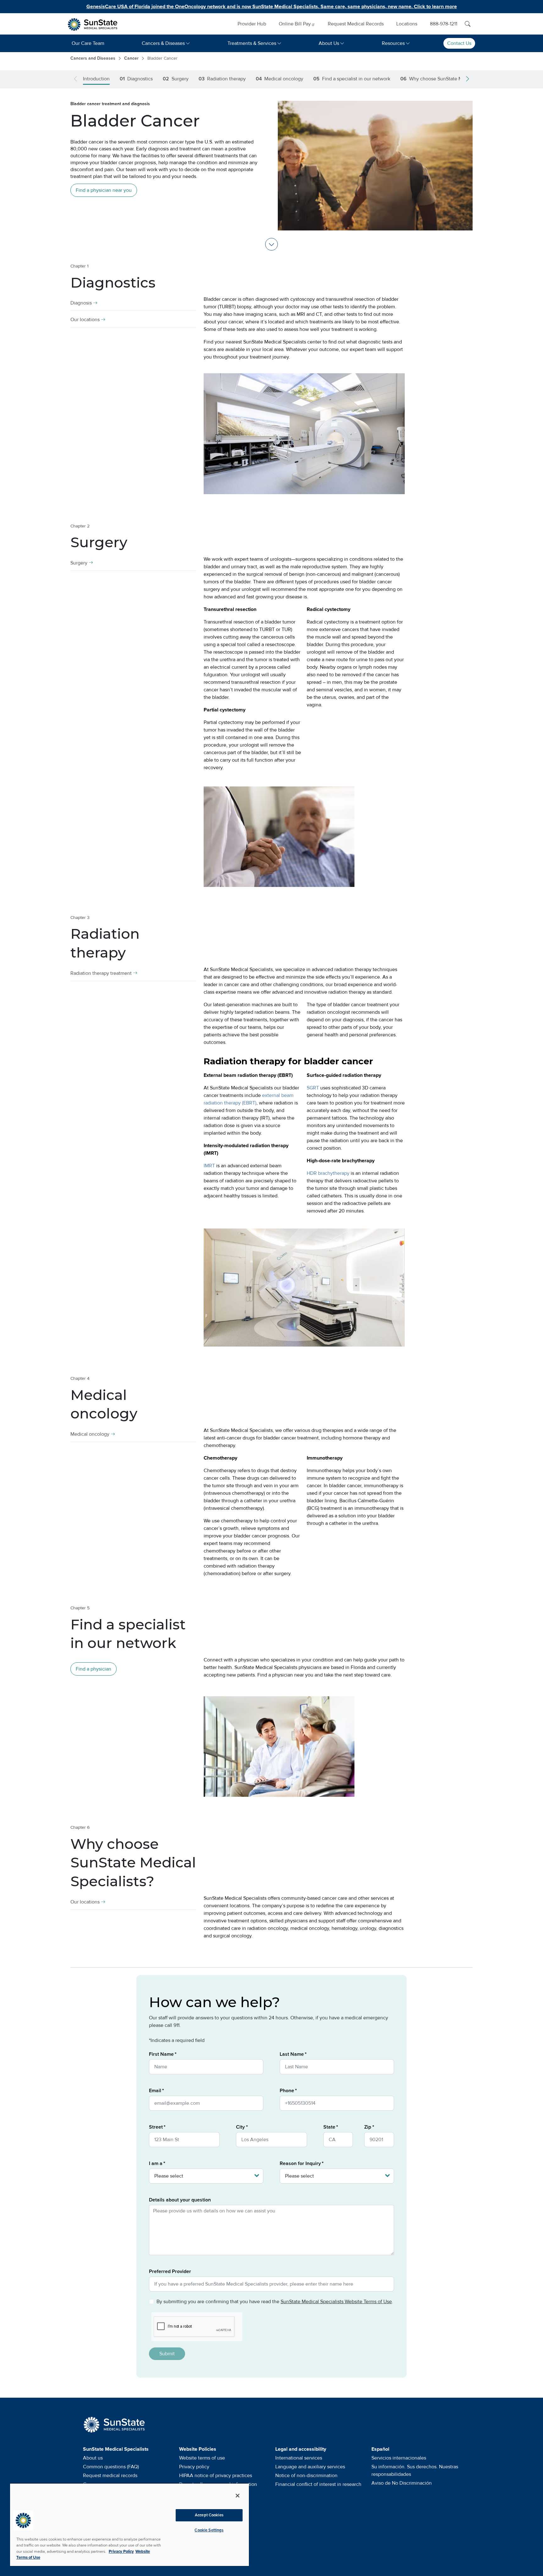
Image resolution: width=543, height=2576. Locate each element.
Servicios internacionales (399, 2458)
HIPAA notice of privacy (216, 2476)
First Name (161, 2054)
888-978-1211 (444, 24)
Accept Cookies (209, 2515)
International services (299, 2458)
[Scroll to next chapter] (271, 244)
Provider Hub (252, 24)
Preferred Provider (170, 2271)
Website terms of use (202, 2458)
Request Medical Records (356, 24)
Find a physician (93, 1669)
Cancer (131, 58)
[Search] (468, 24)
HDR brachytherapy (328, 1173)
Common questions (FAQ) (111, 2467)
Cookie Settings (209, 2530)
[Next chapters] (466, 79)
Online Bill (295, 24)
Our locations (85, 320)
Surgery (79, 563)
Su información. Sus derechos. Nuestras (415, 2471)
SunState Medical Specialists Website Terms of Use (336, 2302)
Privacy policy (194, 2467)
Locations (407, 24)
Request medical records (110, 2476)
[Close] (238, 2496)
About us (93, 2458)
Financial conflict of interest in (318, 2484)
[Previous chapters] (77, 79)
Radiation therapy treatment (101, 973)
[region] (129, 2525)
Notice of (306, 2476)
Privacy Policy (121, 2552)
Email (155, 2091)
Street (156, 2127)
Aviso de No (402, 2483)
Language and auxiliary (310, 2467)
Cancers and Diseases (93, 58)
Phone (287, 2091)
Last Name (292, 2054)
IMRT (209, 1166)
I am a (156, 2163)
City (240, 2127)
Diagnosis (81, 303)
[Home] (96, 24)
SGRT (313, 1088)
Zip (368, 2127)
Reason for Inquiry (300, 2163)
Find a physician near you (104, 190)
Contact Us (459, 43)
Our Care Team (88, 43)
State (329, 2127)
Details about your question (180, 2200)
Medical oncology (90, 1434)
